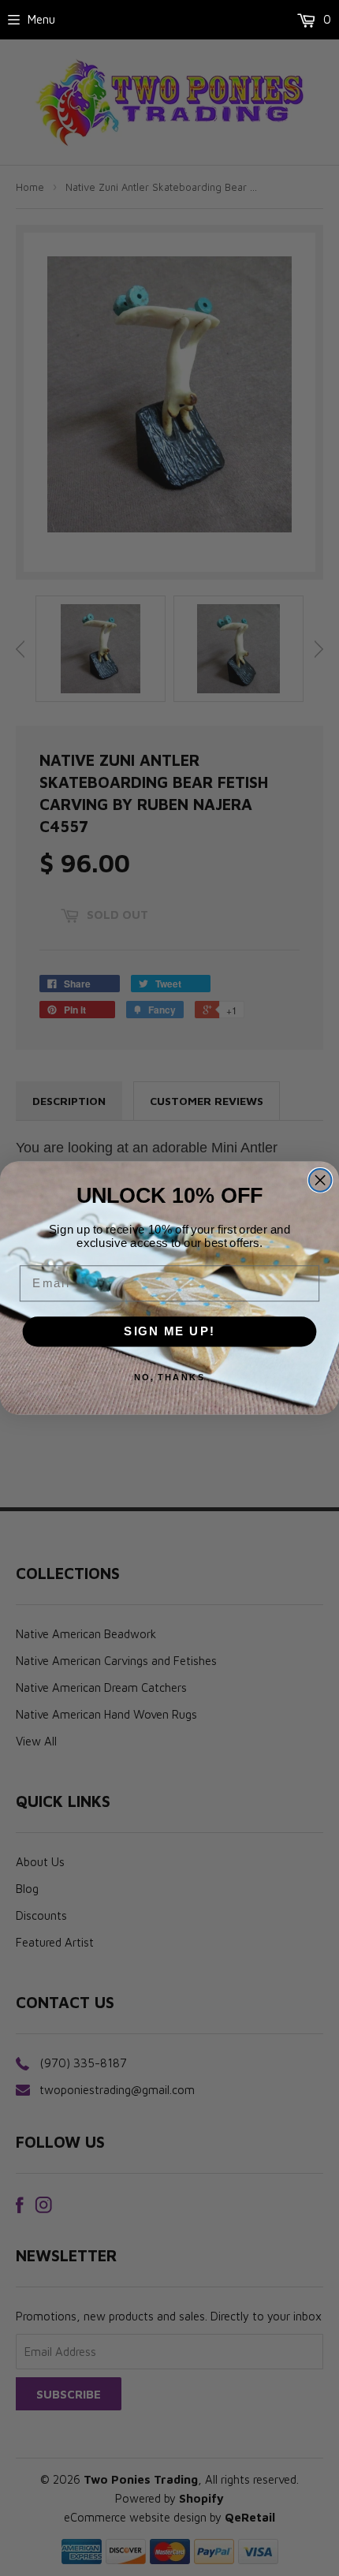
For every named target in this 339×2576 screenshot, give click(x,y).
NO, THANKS (170, 1377)
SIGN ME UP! (169, 1331)
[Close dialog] (320, 1180)
